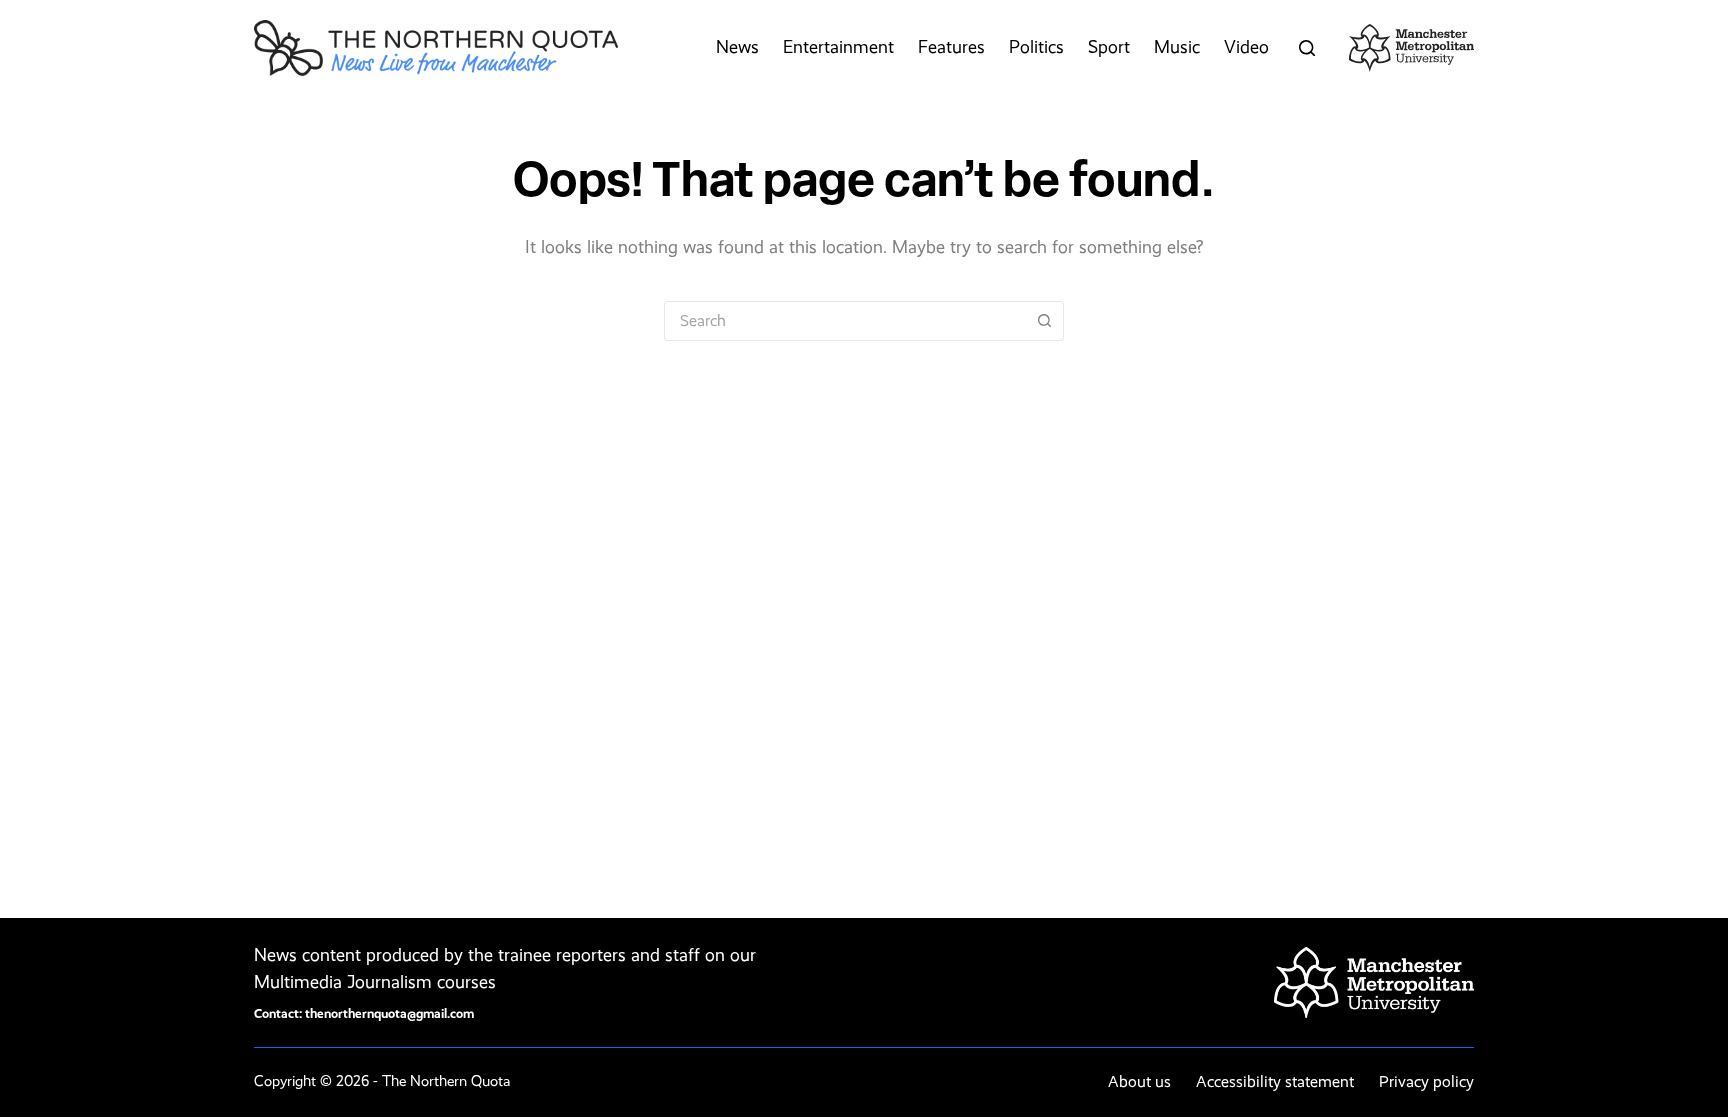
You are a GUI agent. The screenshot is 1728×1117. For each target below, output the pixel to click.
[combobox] (845, 321)
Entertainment (838, 47)
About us (1139, 1081)
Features (951, 47)
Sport (1109, 47)
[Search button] (1044, 321)
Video (1246, 47)
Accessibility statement (1275, 1081)
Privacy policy (1426, 1081)
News (737, 47)
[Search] (1307, 48)
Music (1177, 47)
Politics (1036, 47)
